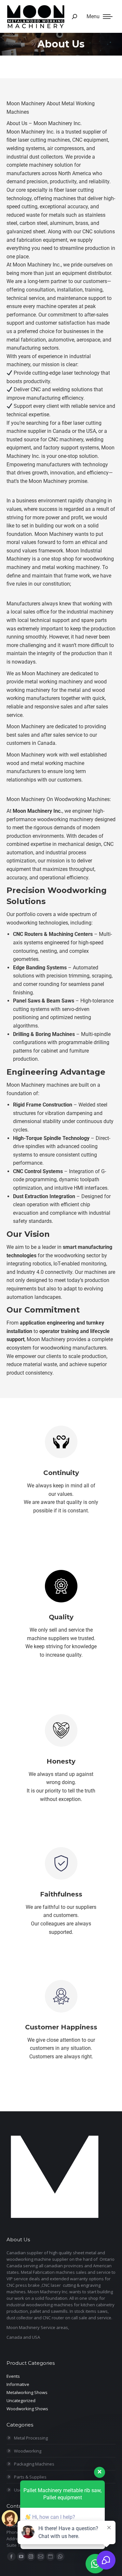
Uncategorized (21, 2401)
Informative (18, 2384)
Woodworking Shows (27, 2409)
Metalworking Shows (27, 2392)
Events (13, 2376)
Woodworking (28, 2451)
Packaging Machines (34, 2464)
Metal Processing (31, 2438)
